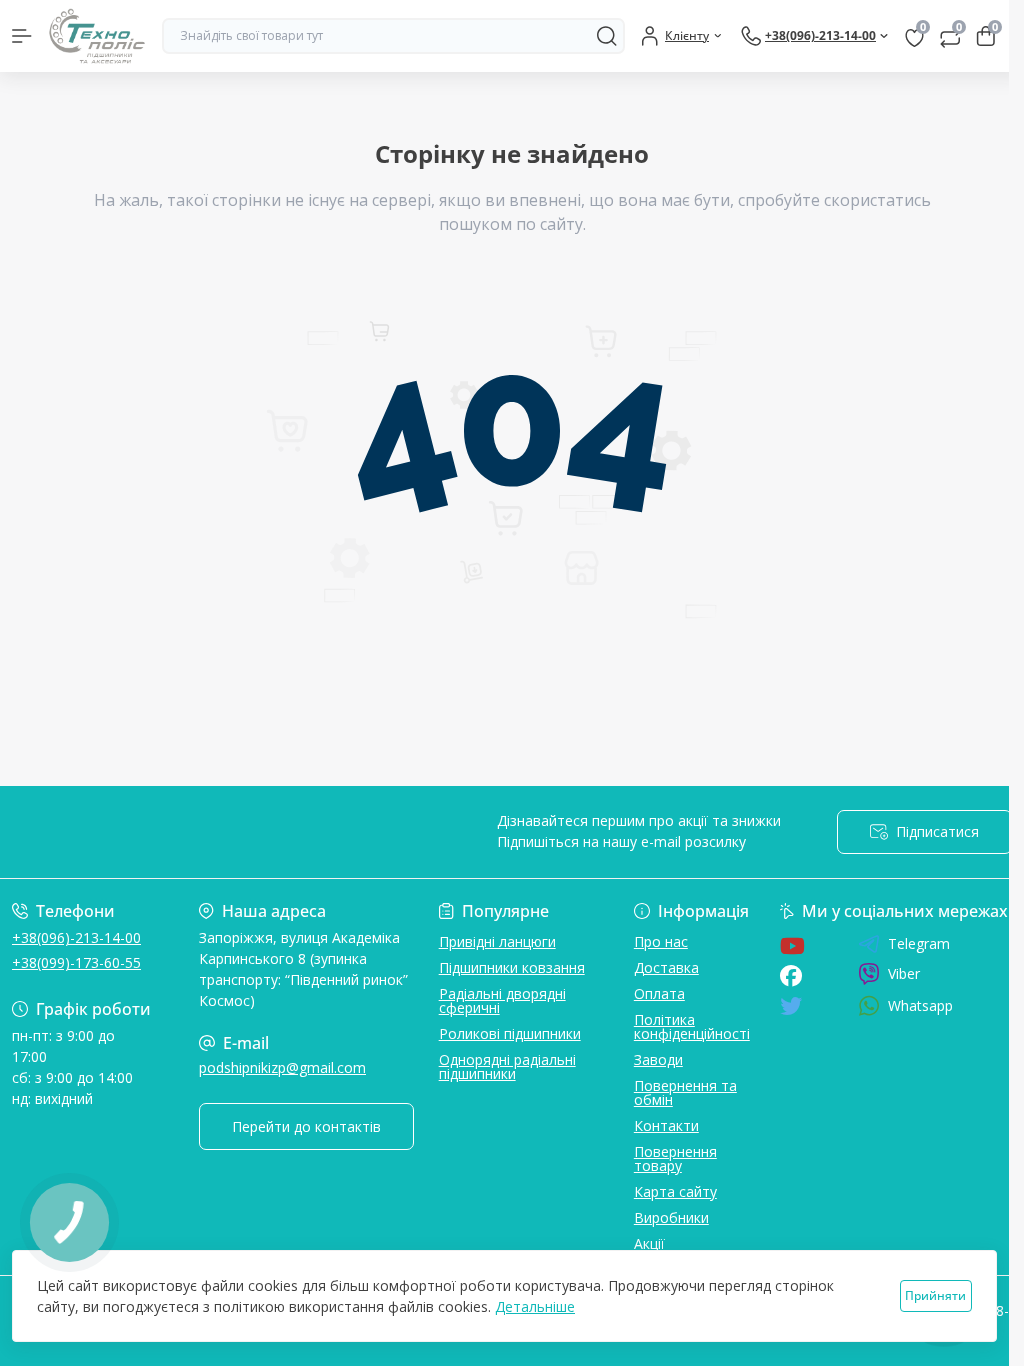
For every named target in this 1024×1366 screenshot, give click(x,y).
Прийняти (935, 1295)
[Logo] (97, 36)
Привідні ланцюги (497, 941)
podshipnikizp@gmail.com (282, 1067)
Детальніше (535, 1306)
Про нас (661, 941)
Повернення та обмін (685, 1092)
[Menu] (22, 36)
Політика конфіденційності (692, 1026)
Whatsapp (920, 1005)
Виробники (671, 1217)
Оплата (659, 993)
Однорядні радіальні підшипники (507, 1066)
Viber (904, 973)
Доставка (666, 967)
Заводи (658, 1059)
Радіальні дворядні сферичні (502, 1000)
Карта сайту (675, 1191)
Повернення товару (675, 1158)
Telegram (919, 944)
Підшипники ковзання (512, 967)
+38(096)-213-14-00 (76, 937)
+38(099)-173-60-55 (76, 962)
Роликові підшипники (510, 1033)
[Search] (607, 36)
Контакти (666, 1125)
